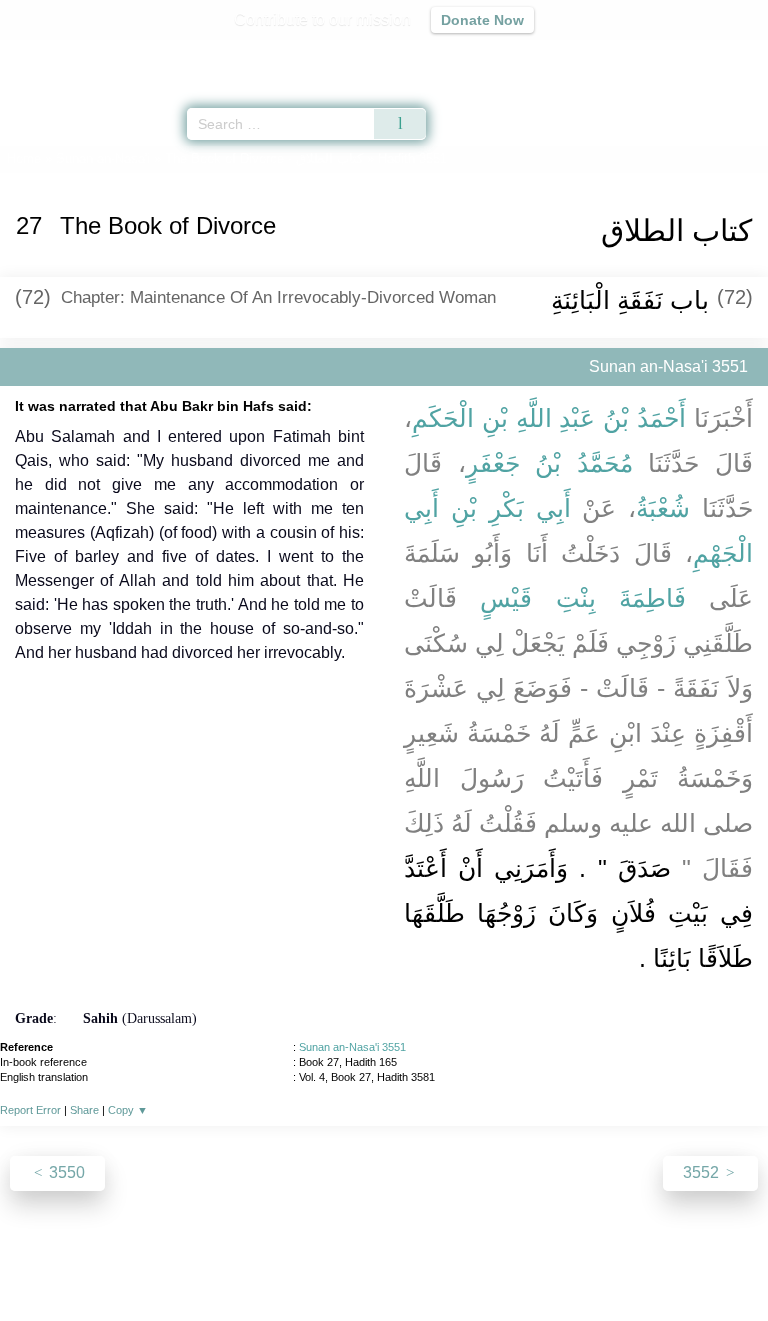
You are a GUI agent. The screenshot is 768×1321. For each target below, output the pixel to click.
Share (84, 1110)
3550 (65, 1172)
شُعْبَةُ (663, 508)
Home (24, 158)
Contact (486, 1262)
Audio (709, 55)
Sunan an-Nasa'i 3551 (352, 1047)
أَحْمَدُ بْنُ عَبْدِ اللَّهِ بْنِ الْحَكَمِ (549, 418)
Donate (552, 1262)
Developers (406, 1262)
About (211, 1262)
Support (325, 1262)
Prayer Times (629, 55)
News (264, 1262)
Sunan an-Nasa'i (103, 158)
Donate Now (482, 20)
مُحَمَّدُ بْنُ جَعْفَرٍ (549, 463)
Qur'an (473, 55)
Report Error (30, 1110)
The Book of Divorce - (264, 158)
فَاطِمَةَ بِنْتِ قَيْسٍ (583, 598)
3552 (703, 1172)
